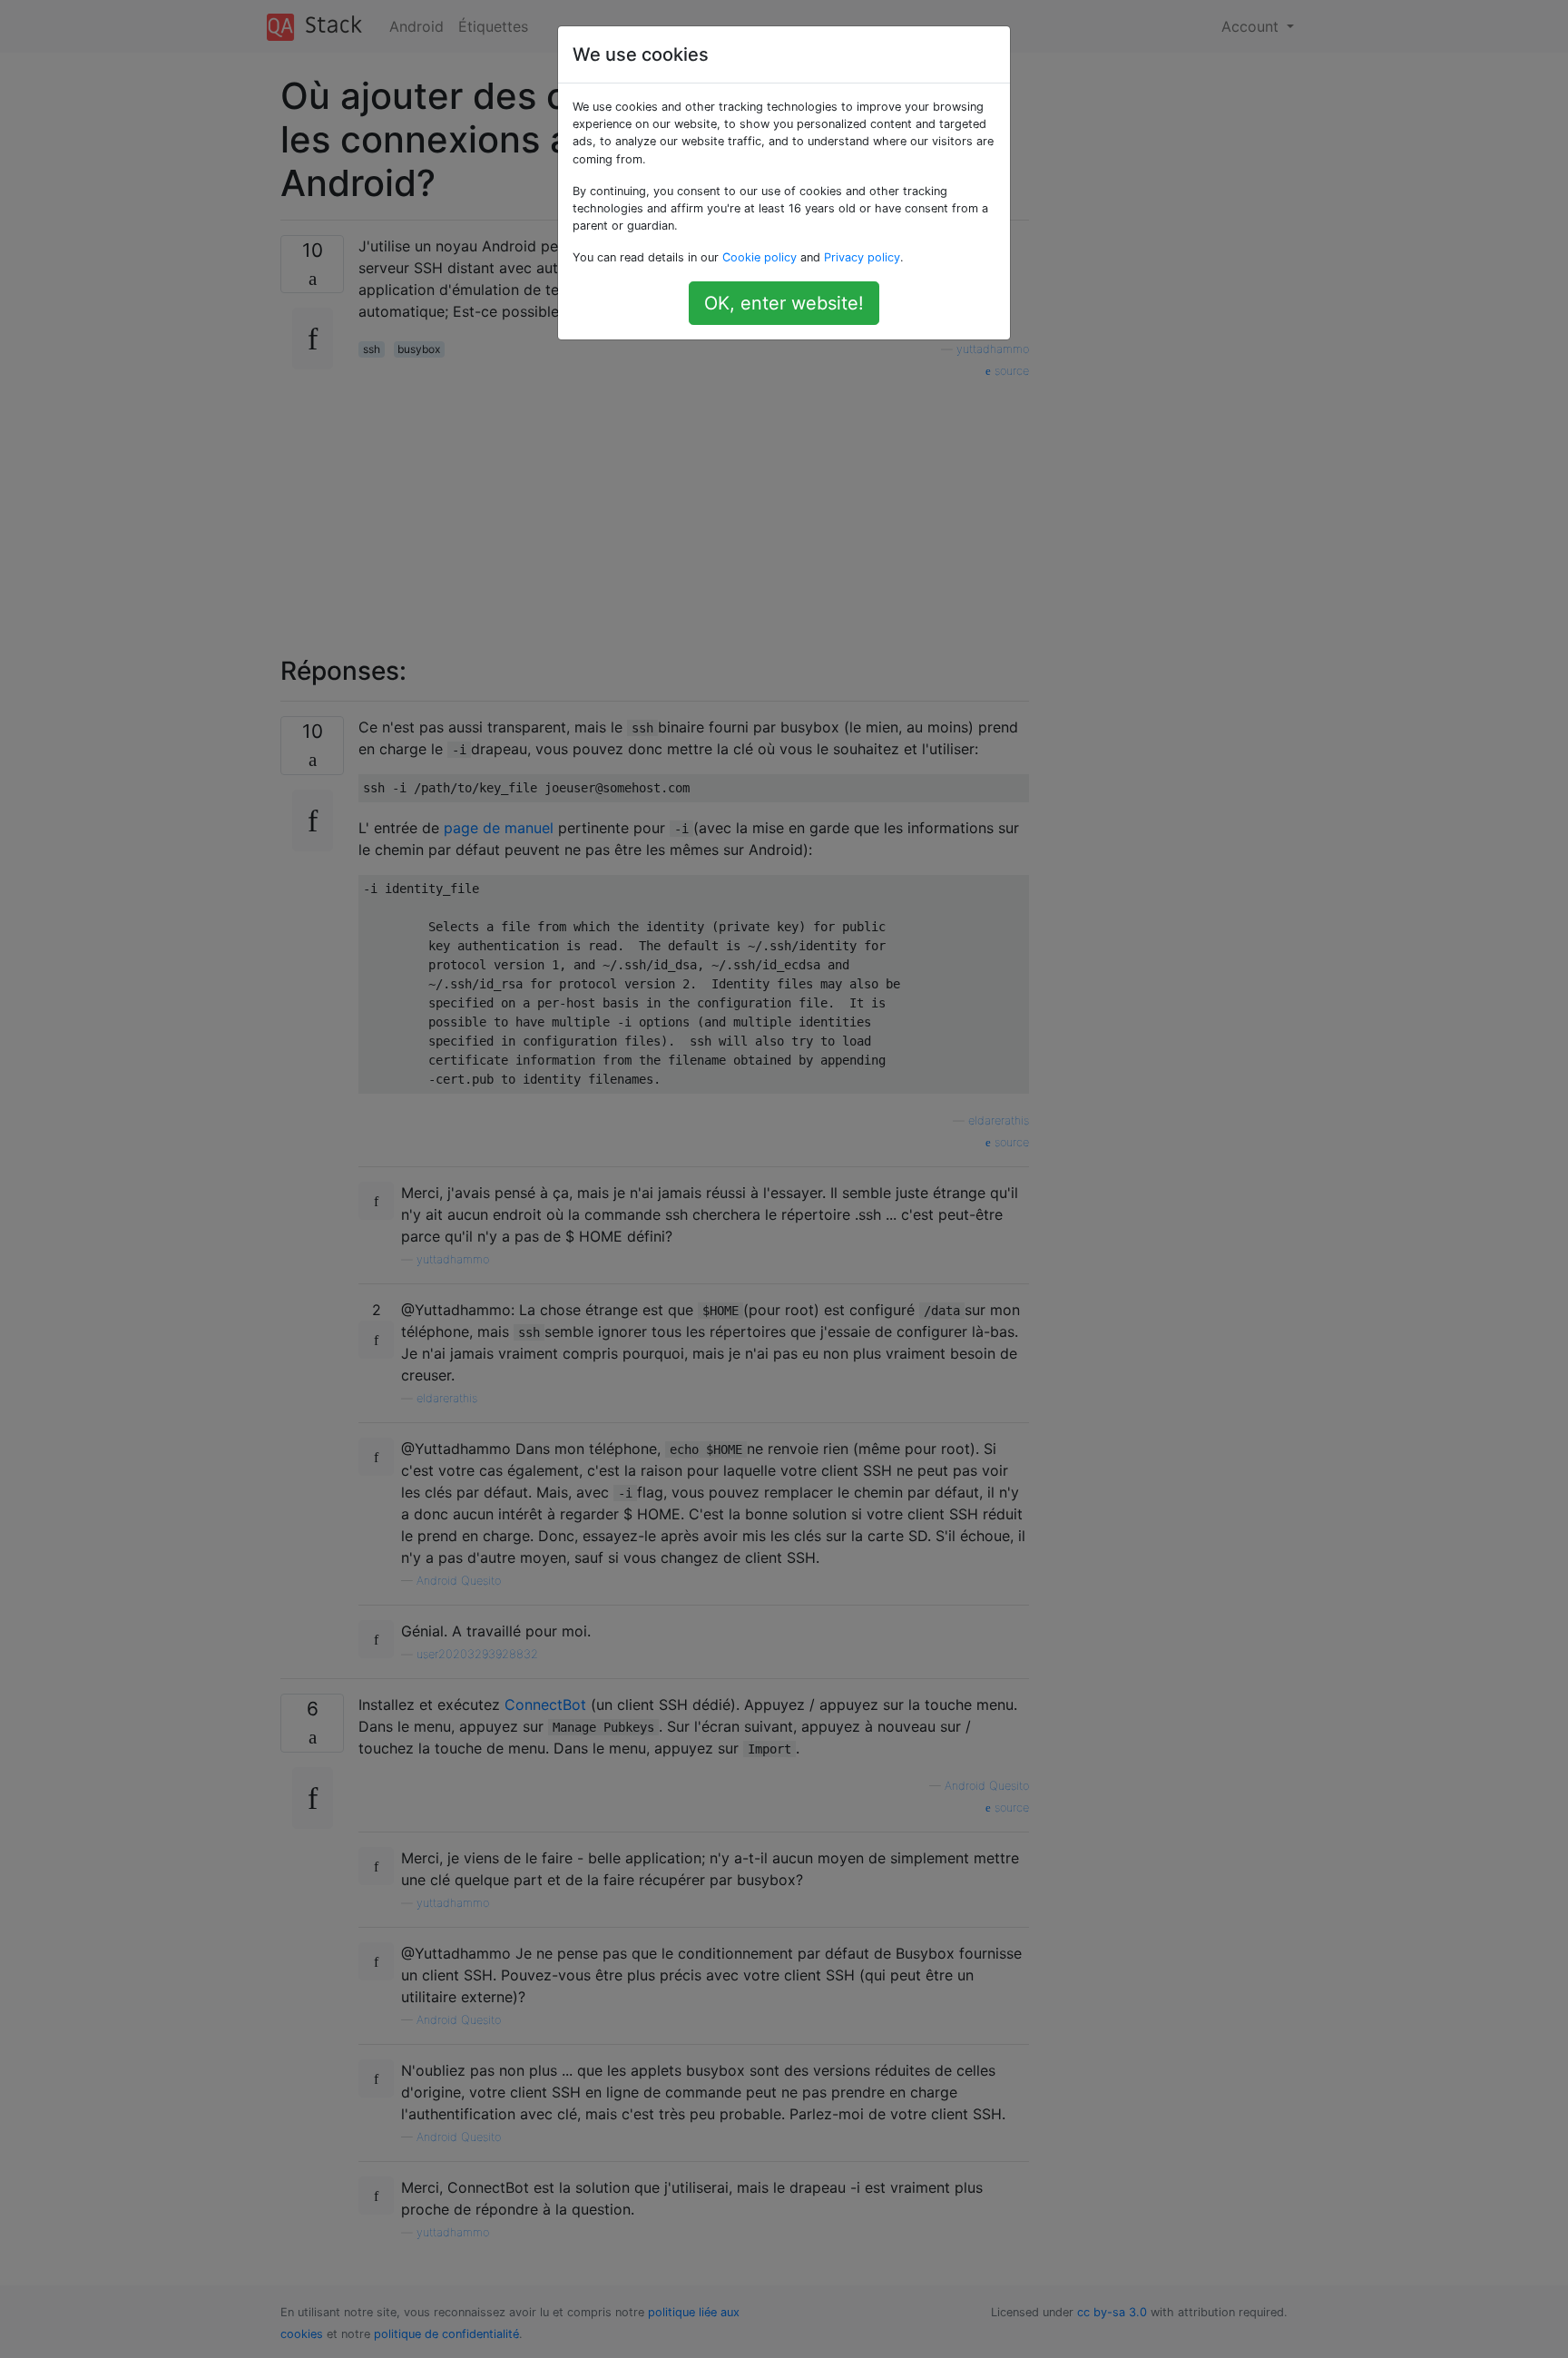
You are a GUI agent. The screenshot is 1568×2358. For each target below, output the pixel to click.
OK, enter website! (784, 303)
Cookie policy (759, 257)
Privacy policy (862, 257)
